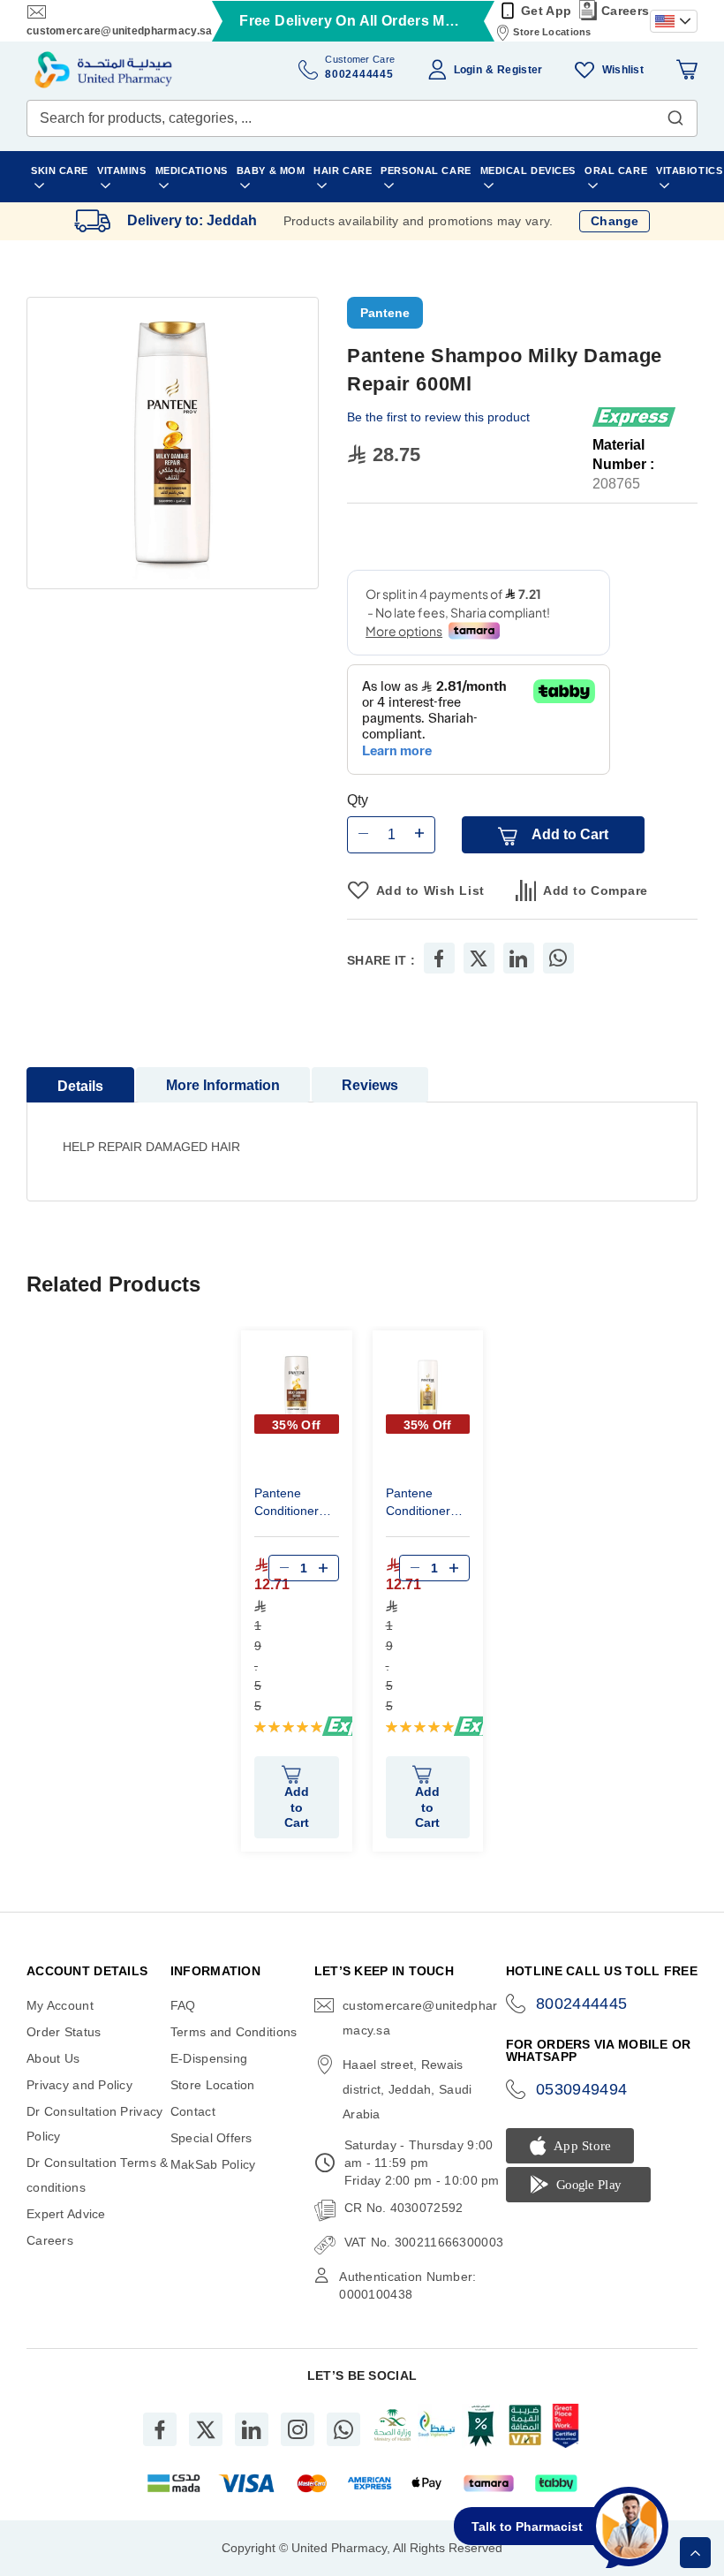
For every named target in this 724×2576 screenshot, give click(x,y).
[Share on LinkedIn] (518, 958)
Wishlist (623, 70)
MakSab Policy (213, 2164)
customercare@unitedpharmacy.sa (119, 31)
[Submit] (675, 114)
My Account (60, 2005)
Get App (546, 11)
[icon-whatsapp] (343, 2429)
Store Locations (552, 32)
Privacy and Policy (79, 2085)
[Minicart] (687, 70)
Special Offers (211, 2138)
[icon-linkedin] (252, 2429)
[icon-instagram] (298, 2429)
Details (80, 1086)
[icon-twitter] (206, 2429)
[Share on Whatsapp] (558, 958)
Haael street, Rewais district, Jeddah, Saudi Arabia (407, 2089)
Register (520, 70)
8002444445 (582, 2004)
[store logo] (103, 70)
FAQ (183, 2005)
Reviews (370, 1085)
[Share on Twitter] (479, 958)
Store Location (213, 2085)
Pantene (385, 313)
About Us (53, 2058)
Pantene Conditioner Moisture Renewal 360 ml (422, 1504)
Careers (625, 11)
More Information (223, 1085)
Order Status (64, 2032)
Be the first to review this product (438, 417)
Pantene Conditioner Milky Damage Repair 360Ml (294, 1504)
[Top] (695, 2553)
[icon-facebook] (160, 2429)
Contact (193, 2111)
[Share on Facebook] (439, 958)
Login (468, 70)
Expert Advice (66, 2214)
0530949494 (582, 2089)
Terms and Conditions (234, 2032)
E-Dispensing (209, 2058)
